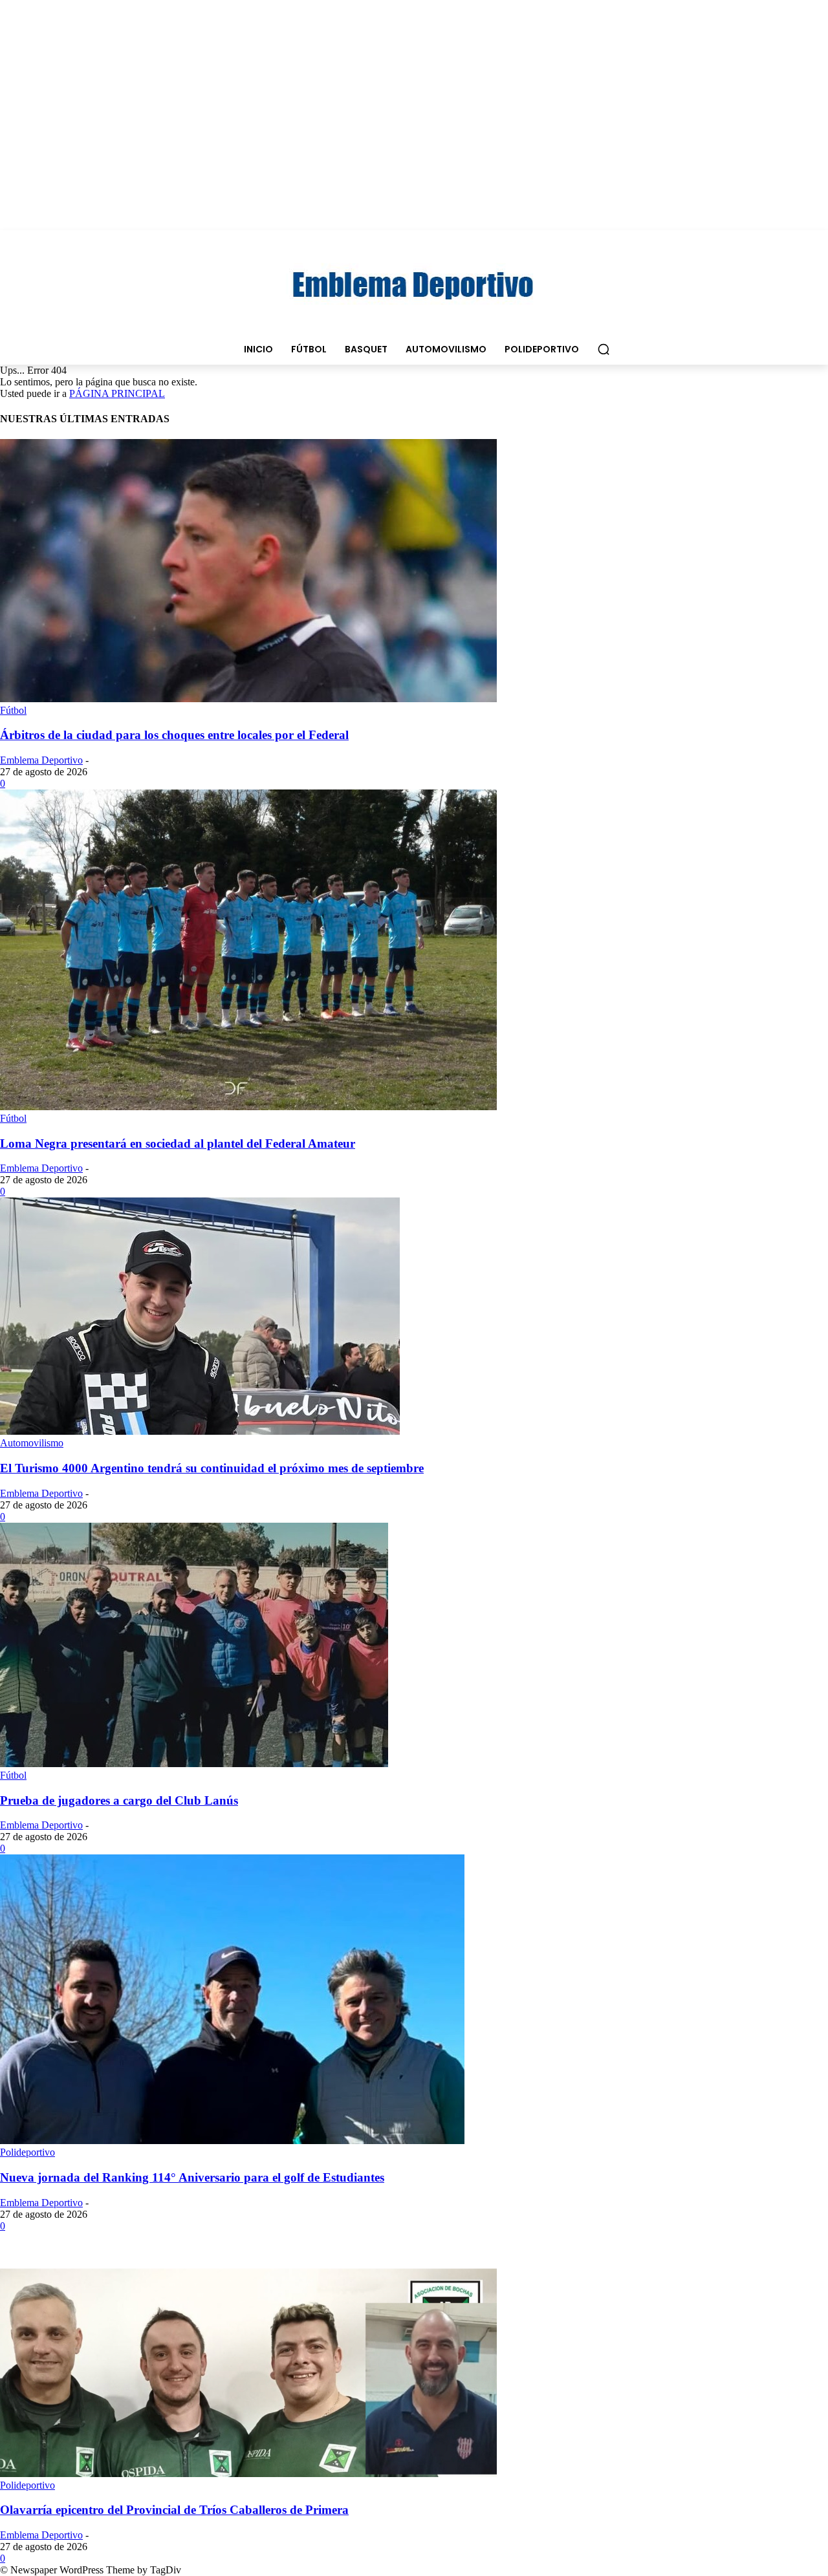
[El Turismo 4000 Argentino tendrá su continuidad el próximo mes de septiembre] (200, 1431)
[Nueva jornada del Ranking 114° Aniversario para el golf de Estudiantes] (232, 2141)
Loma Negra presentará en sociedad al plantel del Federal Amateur (178, 1143)
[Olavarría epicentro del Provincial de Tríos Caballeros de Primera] (248, 2474)
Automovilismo (32, 1443)
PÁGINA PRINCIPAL (117, 393)
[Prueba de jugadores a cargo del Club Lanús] (194, 1764)
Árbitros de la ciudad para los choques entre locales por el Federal (174, 735)
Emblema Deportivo (41, 760)
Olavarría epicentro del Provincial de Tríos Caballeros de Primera (174, 2510)
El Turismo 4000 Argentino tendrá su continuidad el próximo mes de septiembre (212, 1468)
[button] (604, 349)
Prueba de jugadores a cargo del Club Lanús (119, 1800)
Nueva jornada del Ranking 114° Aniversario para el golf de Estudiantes (192, 2177)
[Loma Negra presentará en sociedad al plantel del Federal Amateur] (248, 1107)
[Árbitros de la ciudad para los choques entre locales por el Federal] (248, 699)
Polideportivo (27, 2152)
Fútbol (13, 710)
